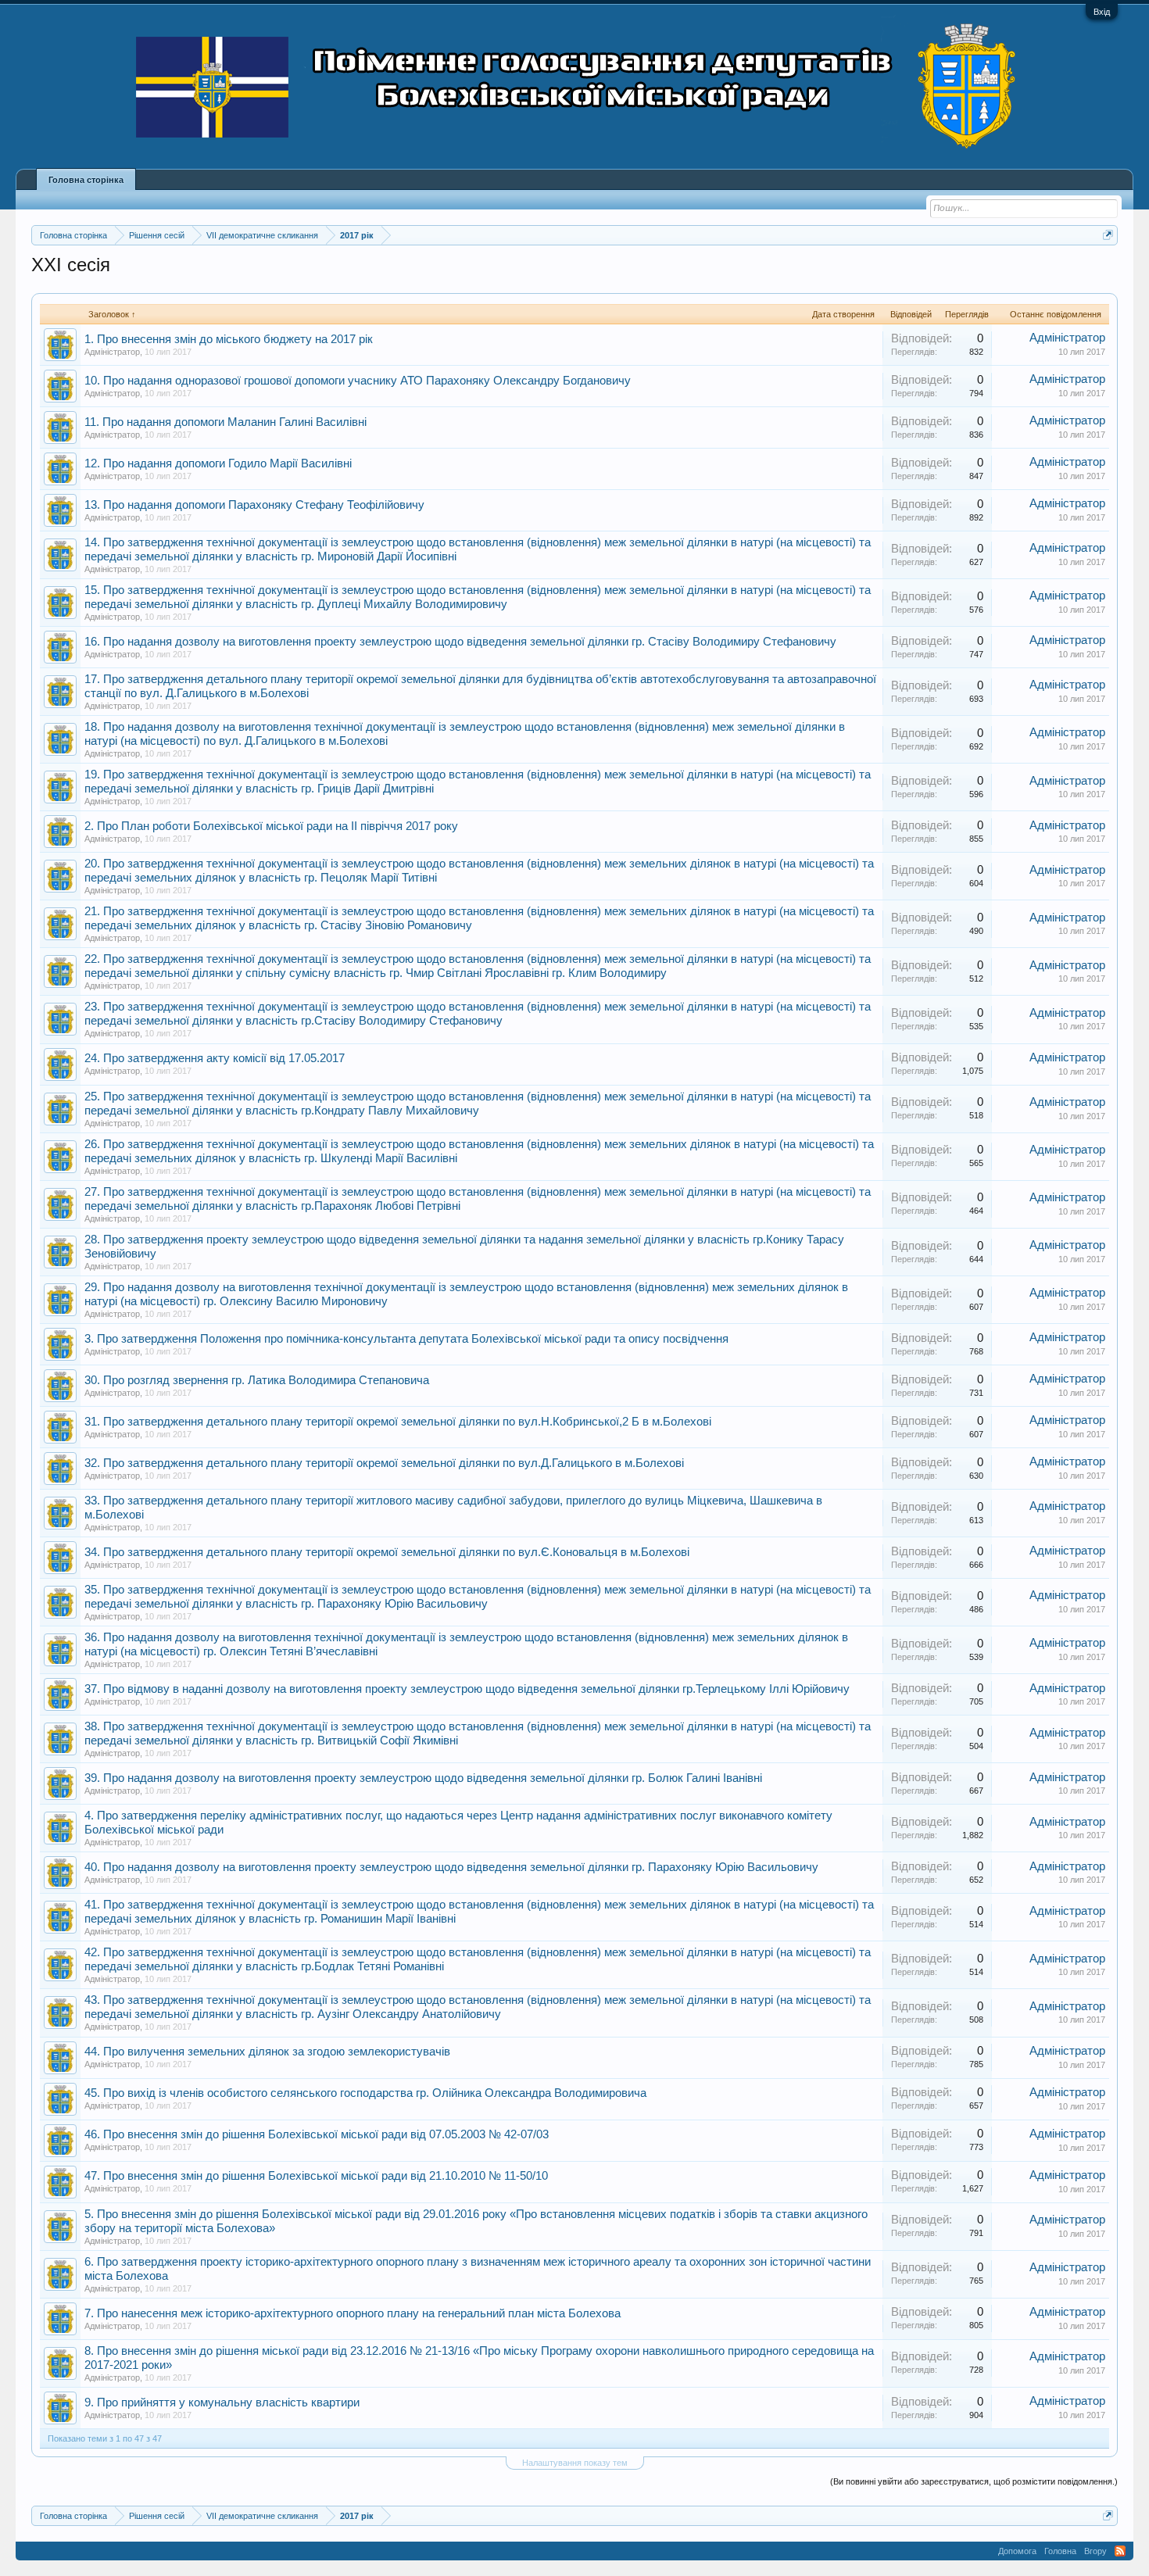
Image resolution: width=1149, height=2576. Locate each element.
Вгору (1095, 2551)
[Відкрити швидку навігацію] (1108, 235)
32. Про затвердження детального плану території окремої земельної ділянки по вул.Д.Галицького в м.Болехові (384, 1463)
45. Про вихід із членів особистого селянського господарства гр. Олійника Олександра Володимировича (365, 2093)
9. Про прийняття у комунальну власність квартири (222, 2402)
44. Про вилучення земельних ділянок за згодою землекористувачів (267, 2052)
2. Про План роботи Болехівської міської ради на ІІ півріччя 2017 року (271, 826)
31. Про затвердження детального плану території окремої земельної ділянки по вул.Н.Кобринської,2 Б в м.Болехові (398, 1422)
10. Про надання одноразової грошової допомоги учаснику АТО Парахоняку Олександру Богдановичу (358, 381)
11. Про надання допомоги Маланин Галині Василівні (226, 422)
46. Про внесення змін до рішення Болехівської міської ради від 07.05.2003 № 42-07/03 (317, 2134)
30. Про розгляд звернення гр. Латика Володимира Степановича (257, 1380)
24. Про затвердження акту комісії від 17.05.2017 (215, 1058)
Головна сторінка (86, 180)
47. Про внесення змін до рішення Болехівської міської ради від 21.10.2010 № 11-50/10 (316, 2176)
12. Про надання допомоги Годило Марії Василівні (218, 463)
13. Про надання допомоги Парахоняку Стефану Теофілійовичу (254, 505)
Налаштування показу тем (575, 2463)
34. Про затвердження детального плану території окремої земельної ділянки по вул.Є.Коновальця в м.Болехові (387, 1552)
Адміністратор (112, 352)
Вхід (1102, 12)
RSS (1120, 2551)
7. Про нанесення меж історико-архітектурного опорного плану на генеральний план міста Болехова (353, 2313)
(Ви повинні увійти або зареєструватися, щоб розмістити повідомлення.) (974, 2481)
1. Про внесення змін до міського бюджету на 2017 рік (229, 339)
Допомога (1017, 2551)
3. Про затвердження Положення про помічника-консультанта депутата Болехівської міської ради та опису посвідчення (406, 1339)
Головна (1060, 2551)
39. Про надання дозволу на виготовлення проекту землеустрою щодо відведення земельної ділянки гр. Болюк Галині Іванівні (423, 1778)
